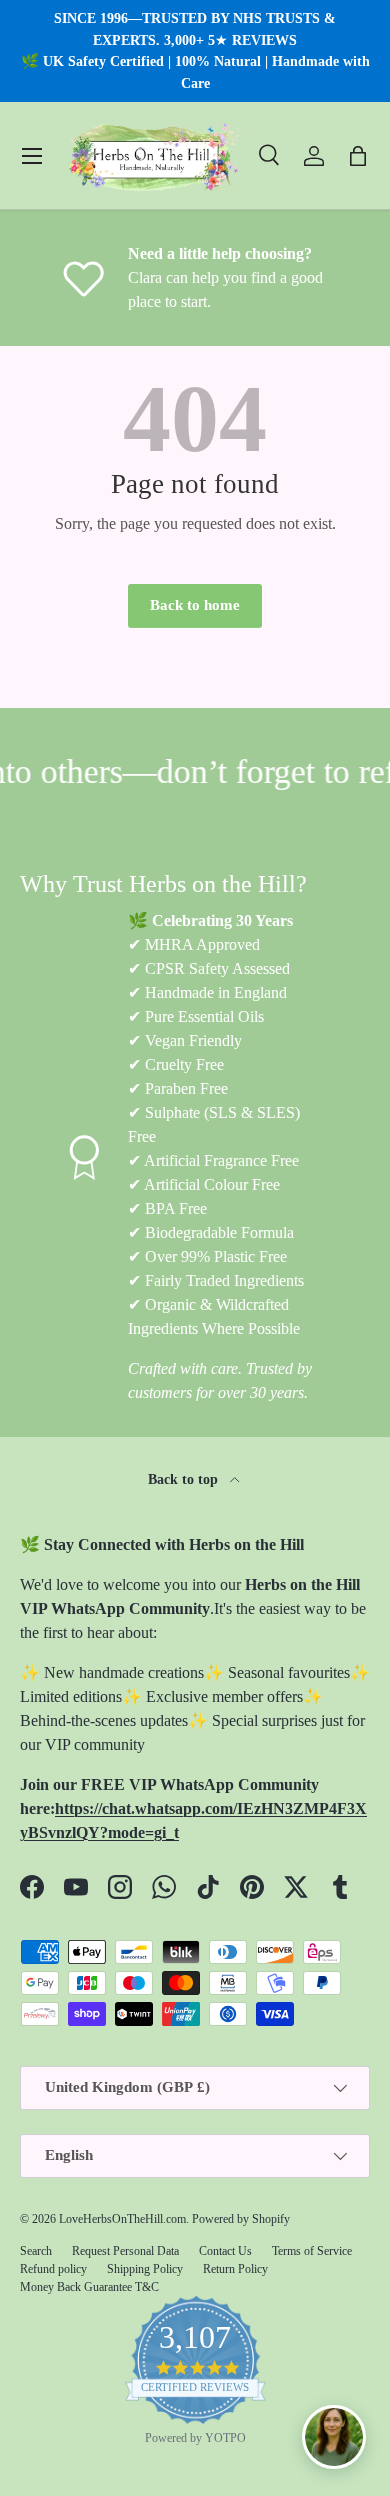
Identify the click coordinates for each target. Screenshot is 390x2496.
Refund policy (53, 2269)
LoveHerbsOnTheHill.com (122, 2219)
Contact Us (225, 2251)
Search (36, 2251)
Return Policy (235, 2269)
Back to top (185, 1479)
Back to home (195, 605)
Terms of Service (312, 2251)
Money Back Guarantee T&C (89, 2287)
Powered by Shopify (241, 2219)
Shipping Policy (145, 2269)
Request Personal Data (125, 2251)
